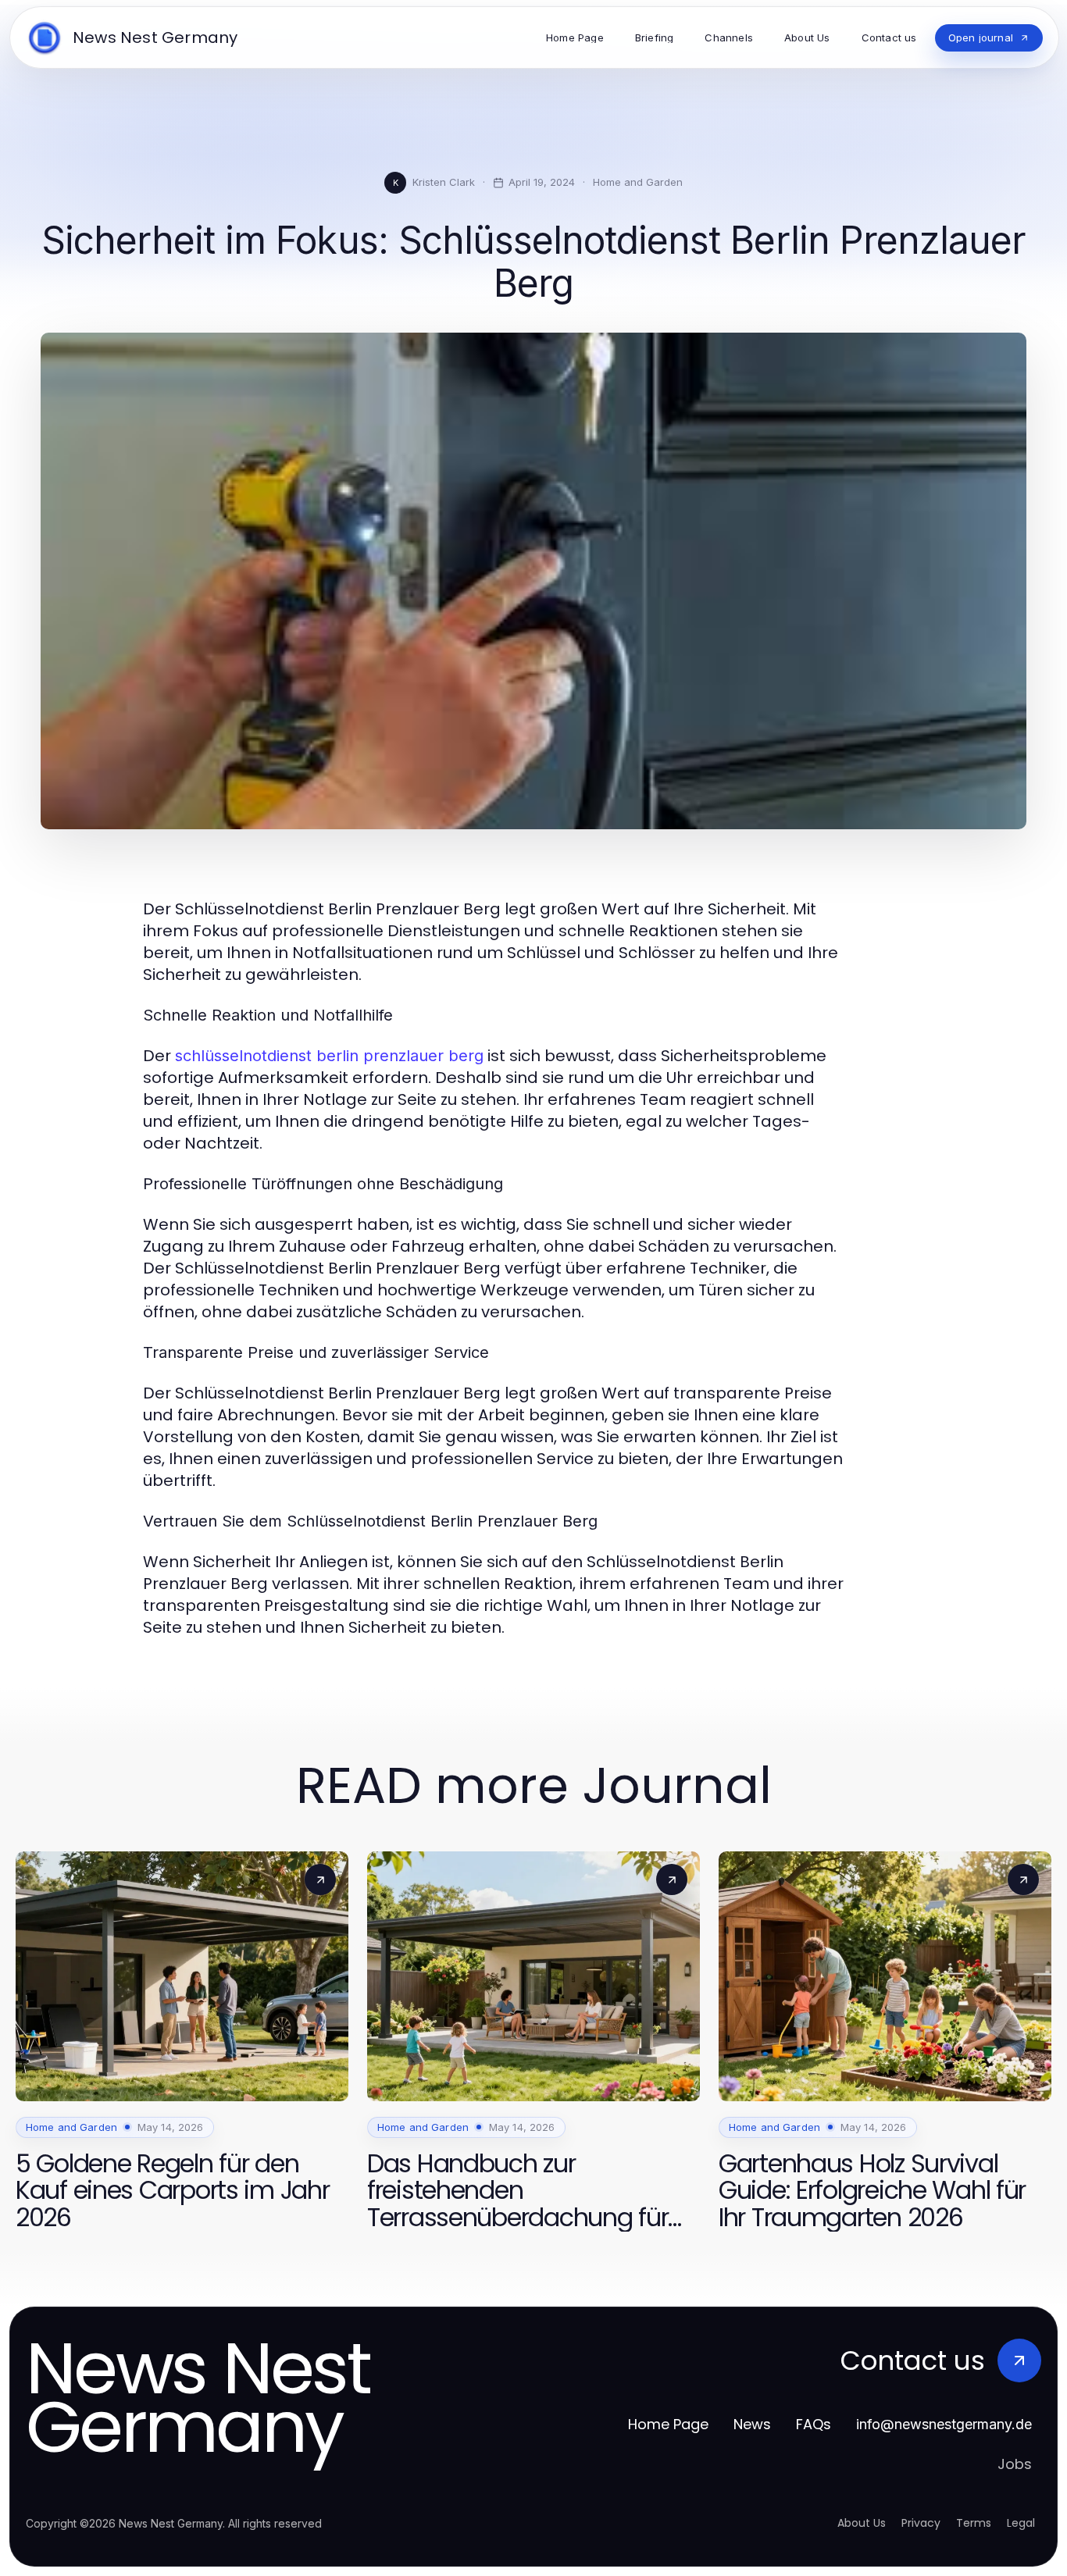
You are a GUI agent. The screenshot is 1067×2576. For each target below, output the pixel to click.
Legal (1021, 2523)
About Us (862, 2523)
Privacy (921, 2523)
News (752, 2424)
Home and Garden (638, 182)
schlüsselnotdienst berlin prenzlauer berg (329, 1056)
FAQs (814, 2424)
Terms (974, 2523)
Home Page (668, 2424)
